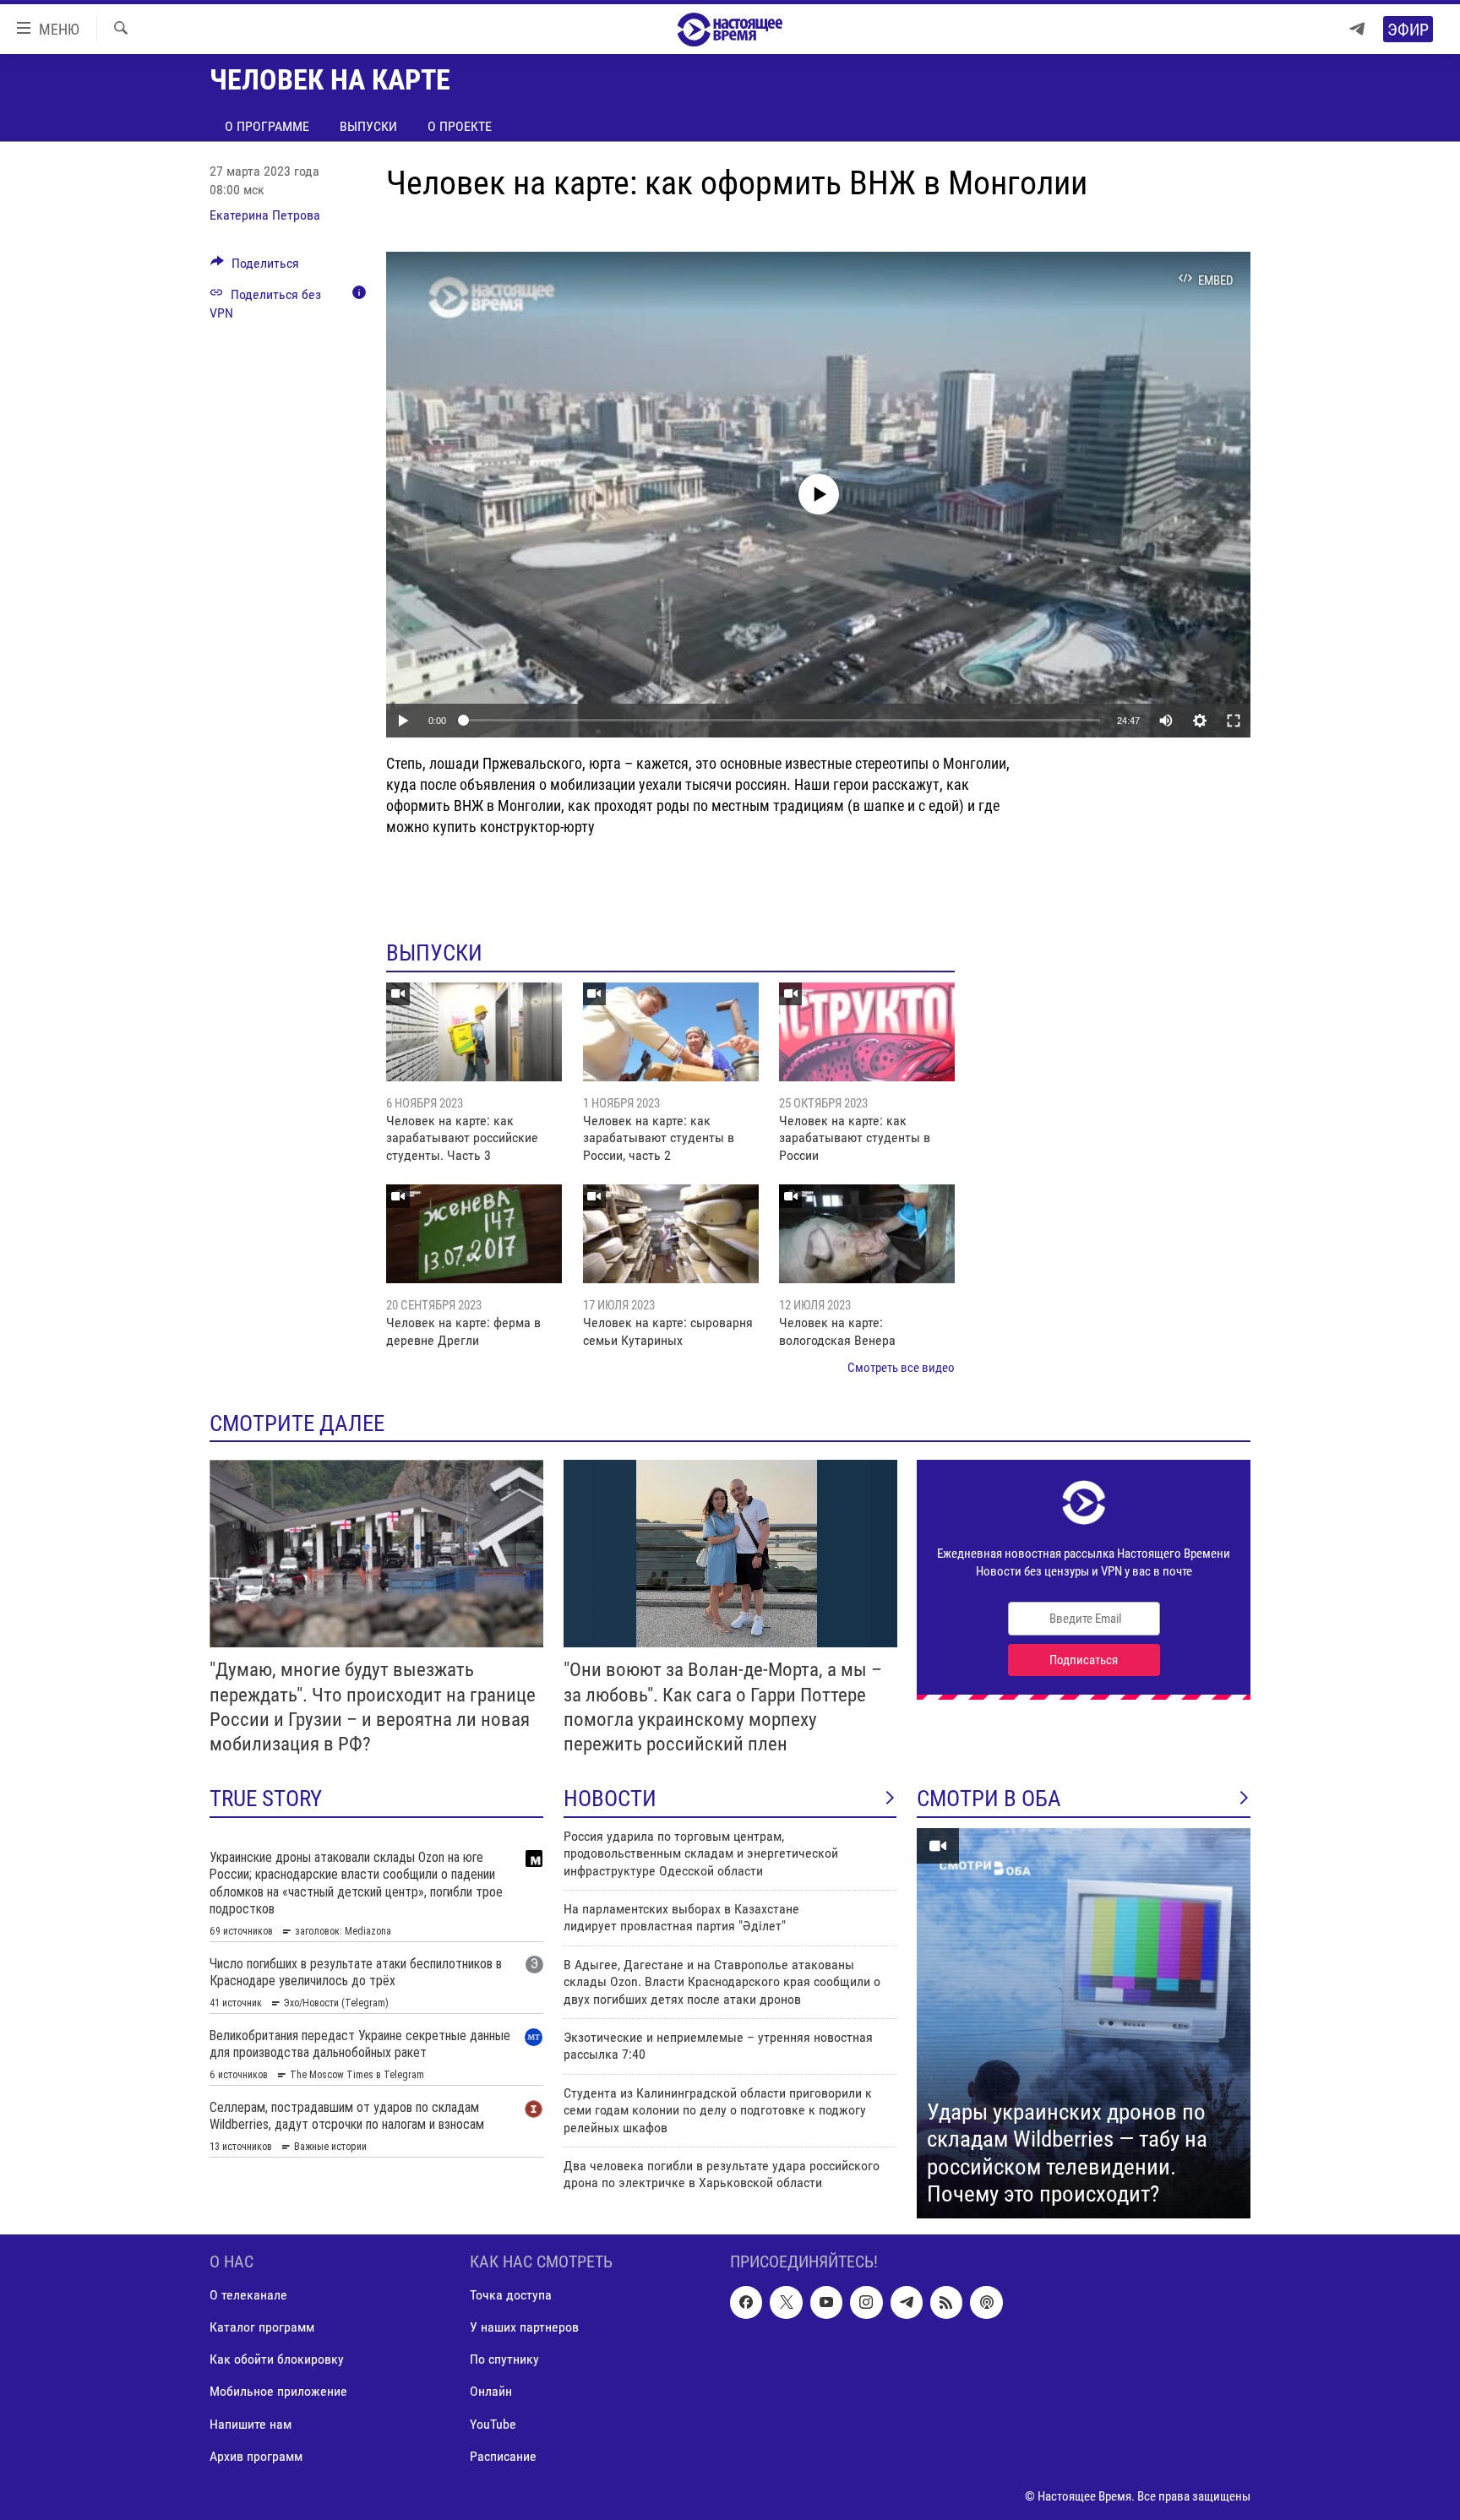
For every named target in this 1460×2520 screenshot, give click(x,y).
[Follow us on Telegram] (907, 2302)
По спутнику (504, 2359)
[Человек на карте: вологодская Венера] (867, 1234)
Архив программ (256, 2455)
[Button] (255, 267)
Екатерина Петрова (265, 215)
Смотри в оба (989, 1799)
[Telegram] (1357, 29)
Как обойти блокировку (277, 2359)
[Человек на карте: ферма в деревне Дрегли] (474, 1234)
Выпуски (368, 126)
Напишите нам (251, 2423)
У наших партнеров (524, 2327)
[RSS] (946, 2302)
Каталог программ (262, 2327)
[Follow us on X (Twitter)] (786, 2302)
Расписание (503, 2455)
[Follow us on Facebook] (746, 2302)
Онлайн (491, 2391)
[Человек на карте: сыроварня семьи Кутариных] (671, 1234)
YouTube (493, 2423)
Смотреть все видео (901, 1368)
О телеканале (248, 2295)
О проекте (460, 126)
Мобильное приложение (278, 2391)
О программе (267, 126)
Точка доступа (511, 2295)
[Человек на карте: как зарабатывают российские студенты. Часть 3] (474, 1032)
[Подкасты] (986, 2302)
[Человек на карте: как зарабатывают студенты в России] (867, 1032)
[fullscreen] (1234, 721)
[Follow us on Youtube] (826, 2302)
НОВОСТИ (610, 1799)
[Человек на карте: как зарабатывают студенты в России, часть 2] (671, 1032)
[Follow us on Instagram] (866, 2302)
